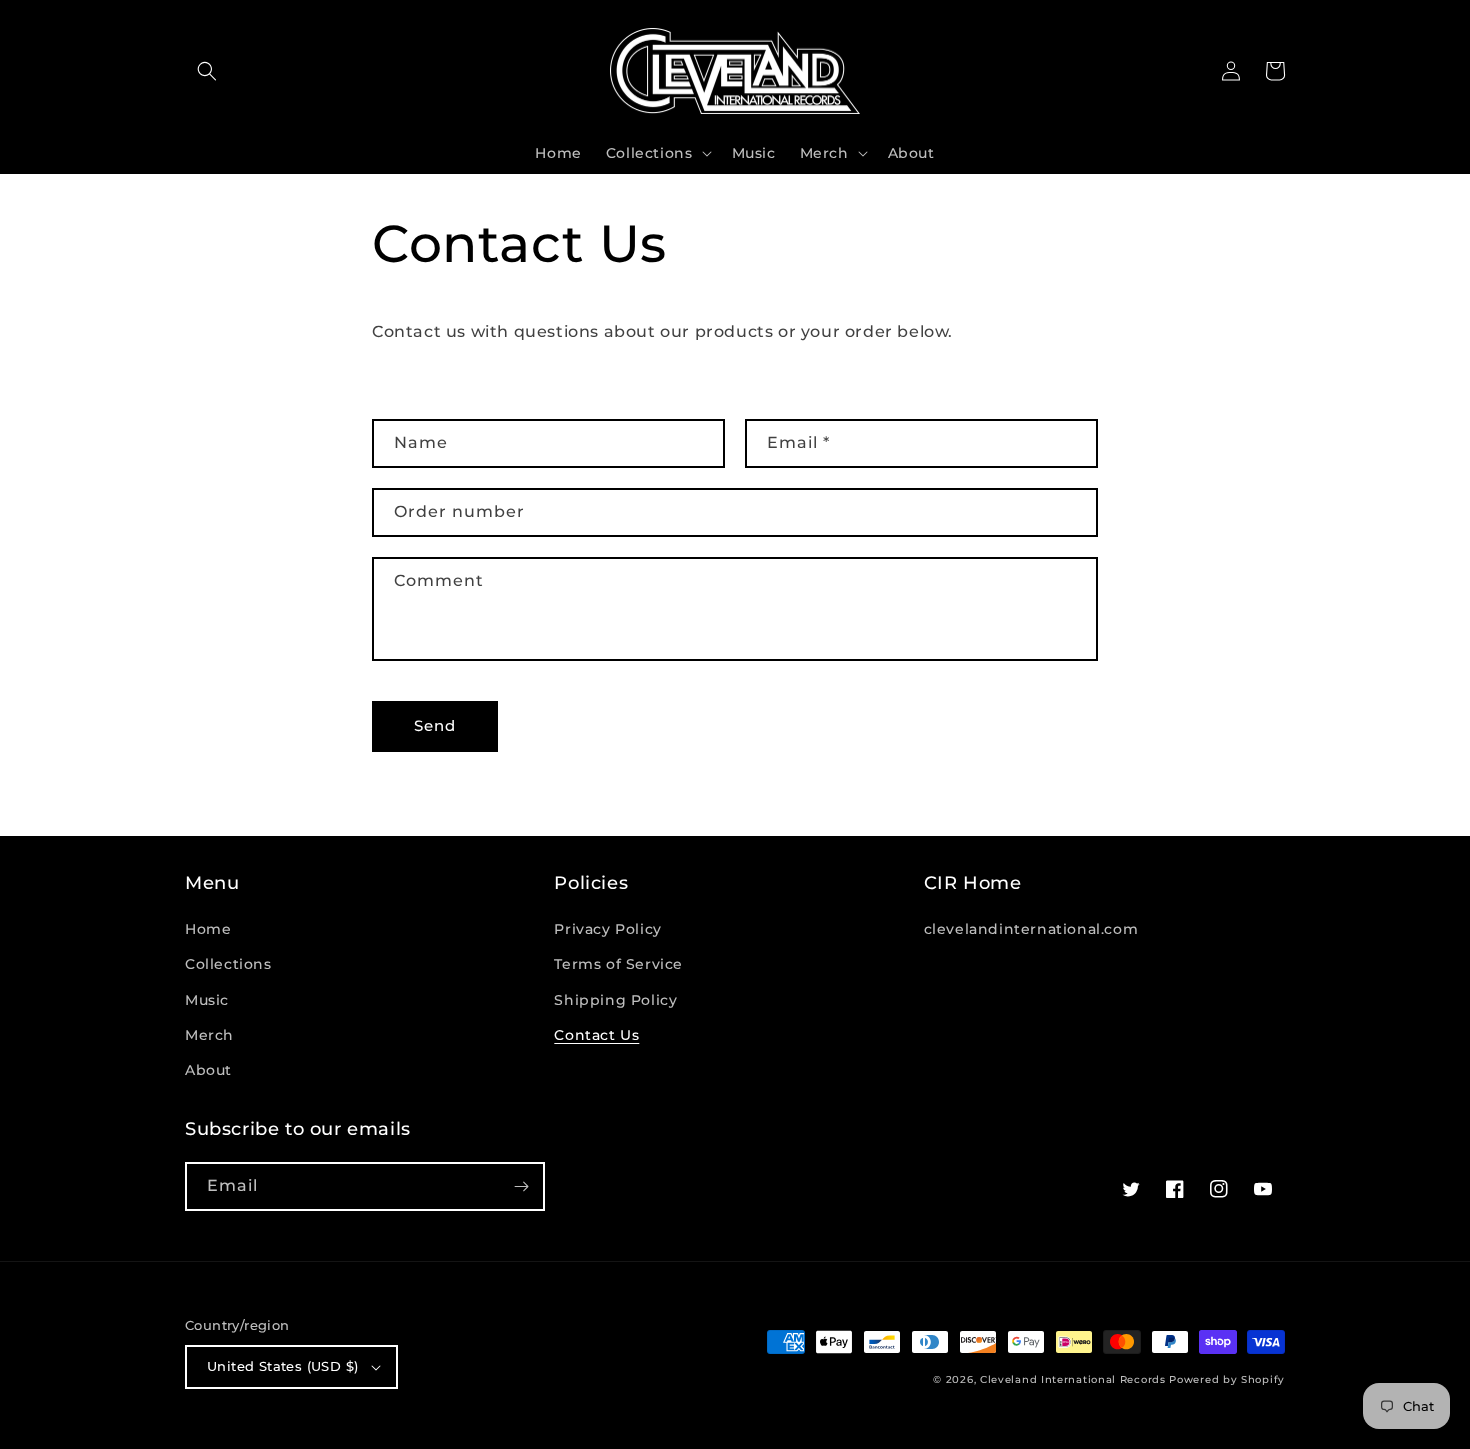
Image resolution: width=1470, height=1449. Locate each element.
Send (435, 725)
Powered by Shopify (1227, 1379)
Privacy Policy (607, 929)
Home (208, 929)
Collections (228, 964)
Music (207, 1000)
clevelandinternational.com (1031, 929)
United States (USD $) (282, 1366)
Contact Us (596, 1035)
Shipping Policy (615, 1000)
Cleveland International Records (1073, 1379)
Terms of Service (618, 964)
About (208, 1070)
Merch (209, 1035)
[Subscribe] (521, 1186)
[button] (207, 71)
